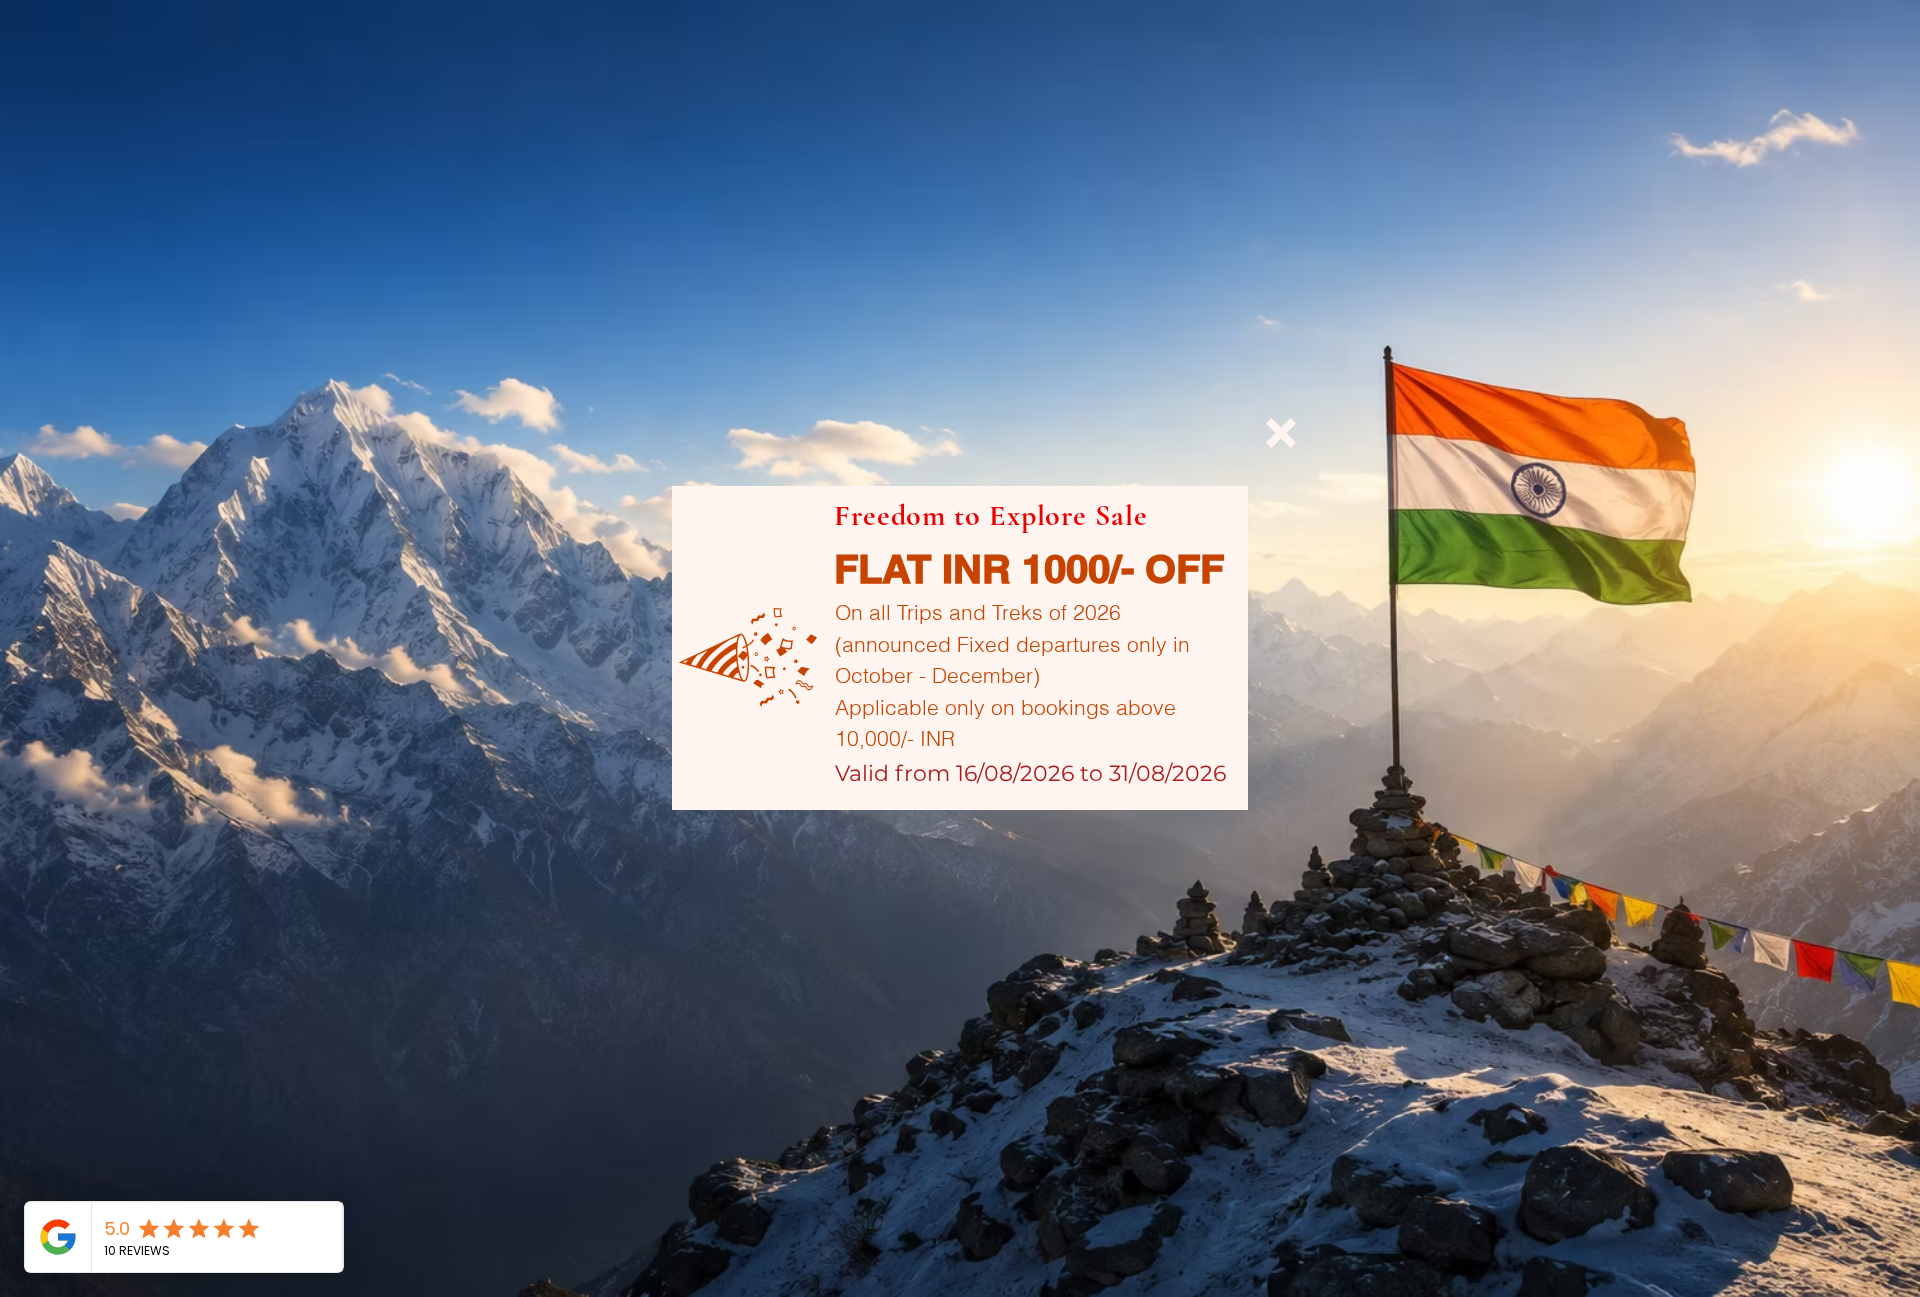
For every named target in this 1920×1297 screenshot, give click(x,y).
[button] (1281, 433)
